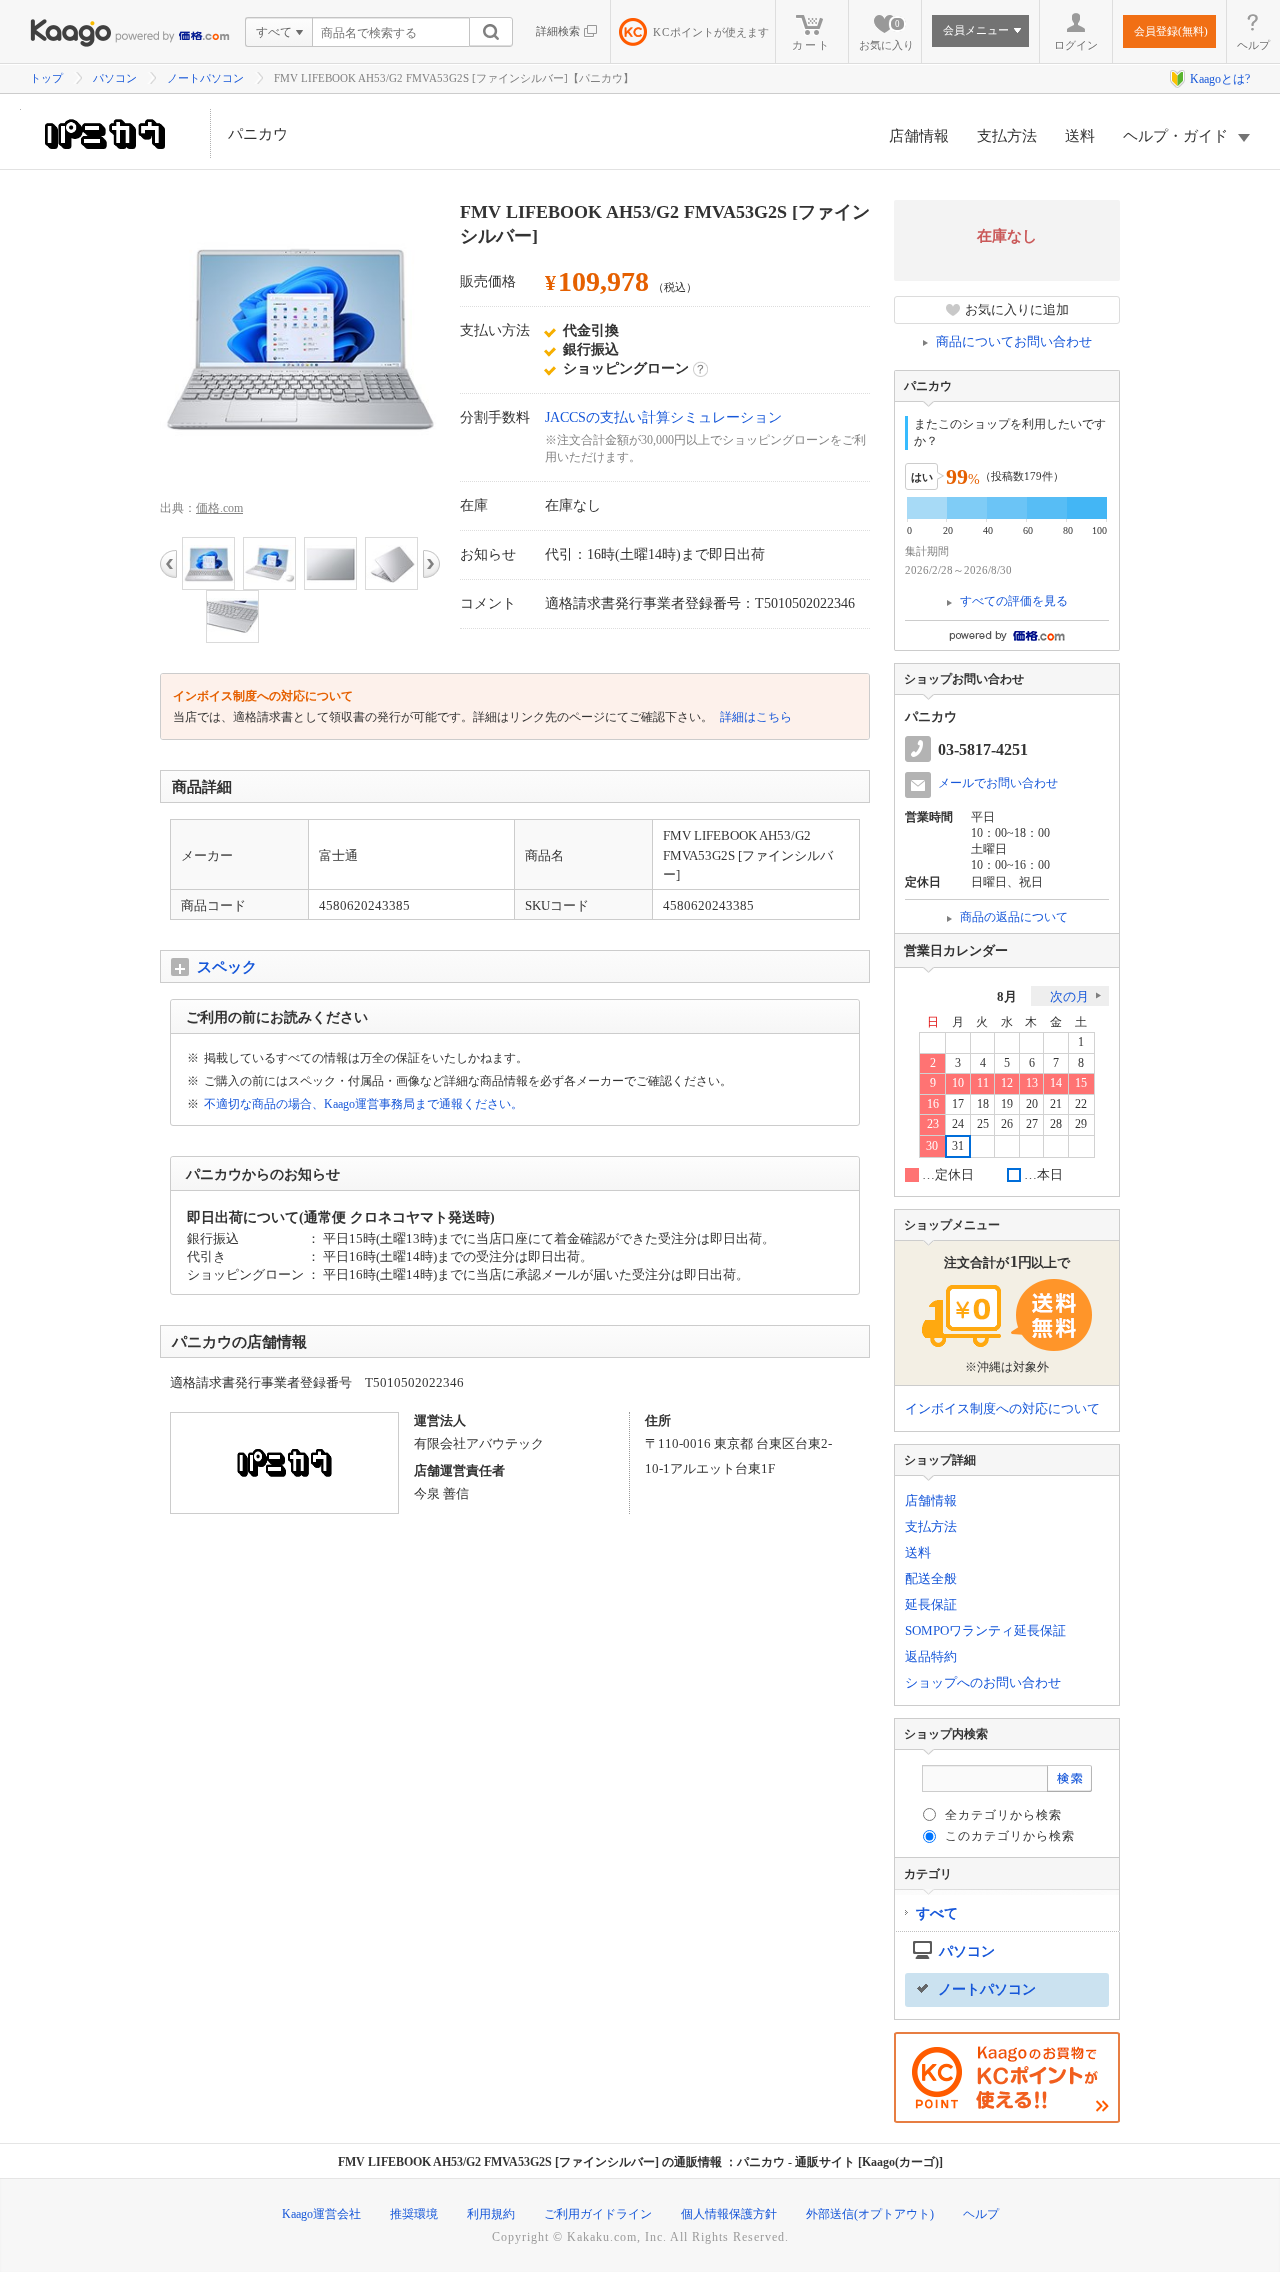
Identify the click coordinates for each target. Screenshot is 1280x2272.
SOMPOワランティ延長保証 (985, 1630)
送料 (1080, 136)
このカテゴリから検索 (1010, 1836)
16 (933, 1104)
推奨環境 (414, 2214)
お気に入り (886, 35)
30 (932, 1146)
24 (958, 1124)
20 (1032, 1104)
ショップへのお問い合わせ (983, 1682)
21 (1056, 1104)
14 (1056, 1083)
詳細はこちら (754, 717)
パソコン (115, 78)
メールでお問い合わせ (998, 783)
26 (1007, 1124)
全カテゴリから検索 (1003, 1815)
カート (811, 45)
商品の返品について (1014, 917)
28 (1056, 1124)
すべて (937, 1913)
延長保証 (931, 1604)
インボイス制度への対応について (1002, 1408)
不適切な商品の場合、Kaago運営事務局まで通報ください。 (363, 1104)
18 (983, 1104)
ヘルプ (1253, 45)
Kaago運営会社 (321, 2214)
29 (1081, 1124)
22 (1081, 1104)
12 (1007, 1083)
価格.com (219, 508)
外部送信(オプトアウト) (870, 2214)
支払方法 (1007, 136)
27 (1032, 1124)
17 (958, 1104)
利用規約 (491, 2214)
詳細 (700, 369)
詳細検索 (558, 31)
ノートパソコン (205, 78)
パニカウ (258, 134)
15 (1081, 1083)
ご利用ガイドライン (598, 2214)
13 (1032, 1083)
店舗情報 (919, 136)
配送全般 (931, 1578)
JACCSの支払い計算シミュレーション (663, 417)
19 (1007, 1104)
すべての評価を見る (1014, 601)
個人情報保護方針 (729, 2214)
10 (958, 1083)
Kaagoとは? (1220, 79)
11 (983, 1083)
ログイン (1076, 45)
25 (983, 1124)
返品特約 (931, 1656)
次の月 (1069, 996)
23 (933, 1124)
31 (958, 1146)
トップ (46, 78)
